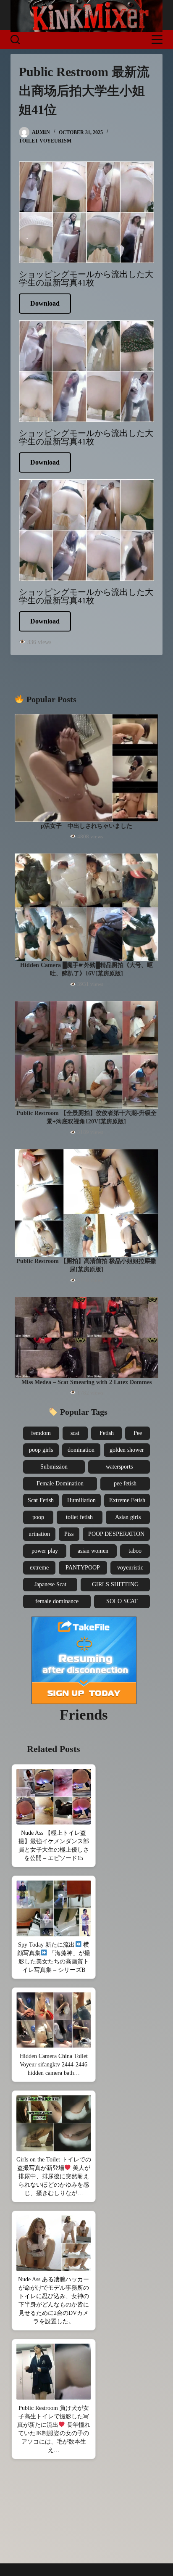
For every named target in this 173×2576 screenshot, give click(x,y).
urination (39, 1534)
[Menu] (157, 40)
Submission (54, 1467)
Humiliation (81, 1500)
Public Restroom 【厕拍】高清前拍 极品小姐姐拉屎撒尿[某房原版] (86, 1265)
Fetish (107, 1433)
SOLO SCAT (122, 1601)
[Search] (15, 40)
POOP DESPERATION (116, 1534)
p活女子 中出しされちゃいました (86, 826)
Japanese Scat (50, 1584)
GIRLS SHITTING (115, 1584)
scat (75, 1433)
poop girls (41, 1450)
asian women (93, 1551)
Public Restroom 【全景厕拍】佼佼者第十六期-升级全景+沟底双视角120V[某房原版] (86, 1117)
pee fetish (125, 1484)
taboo (135, 1551)
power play (45, 1551)
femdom (41, 1433)
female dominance (57, 1601)
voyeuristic (130, 1568)
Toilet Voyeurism (45, 141)
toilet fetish (79, 1517)
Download (45, 303)
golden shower (127, 1450)
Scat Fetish (41, 1500)
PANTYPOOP (83, 1568)
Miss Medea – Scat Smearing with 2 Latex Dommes (86, 1382)
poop (38, 1517)
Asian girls (128, 1517)
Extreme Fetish (127, 1500)
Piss (69, 1534)
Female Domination (60, 1484)
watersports (119, 1467)
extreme (39, 1568)
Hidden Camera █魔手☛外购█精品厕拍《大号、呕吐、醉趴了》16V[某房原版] (86, 969)
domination (81, 1450)
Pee (138, 1433)
